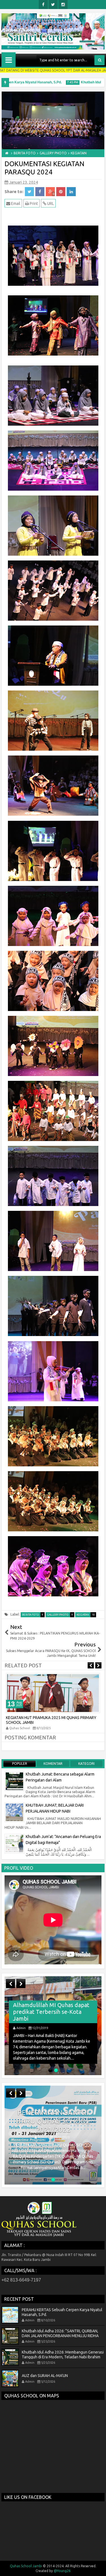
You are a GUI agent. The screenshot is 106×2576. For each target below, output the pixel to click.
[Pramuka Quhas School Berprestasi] (53, 2026)
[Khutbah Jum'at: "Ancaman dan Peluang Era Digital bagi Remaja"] (14, 1843)
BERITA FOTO (33, 1615)
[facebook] (43, 5)
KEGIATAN (86, 1615)
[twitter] (53, 5)
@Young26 (62, 2571)
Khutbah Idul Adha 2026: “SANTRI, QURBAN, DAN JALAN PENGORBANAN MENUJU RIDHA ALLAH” (60, 2336)
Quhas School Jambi (26, 2566)
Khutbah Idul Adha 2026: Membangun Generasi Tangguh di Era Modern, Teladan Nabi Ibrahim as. (63, 2357)
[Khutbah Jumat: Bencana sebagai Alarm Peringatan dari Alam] (14, 1781)
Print (33, 204)
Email (15, 204)
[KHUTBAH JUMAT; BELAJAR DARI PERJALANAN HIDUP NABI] (14, 1812)
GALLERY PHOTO (60, 1615)
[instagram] (63, 5)
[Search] (99, 60)
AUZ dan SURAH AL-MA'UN (45, 2375)
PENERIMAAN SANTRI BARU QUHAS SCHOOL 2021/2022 (53, 2121)
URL (50, 204)
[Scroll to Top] (98, 2568)
